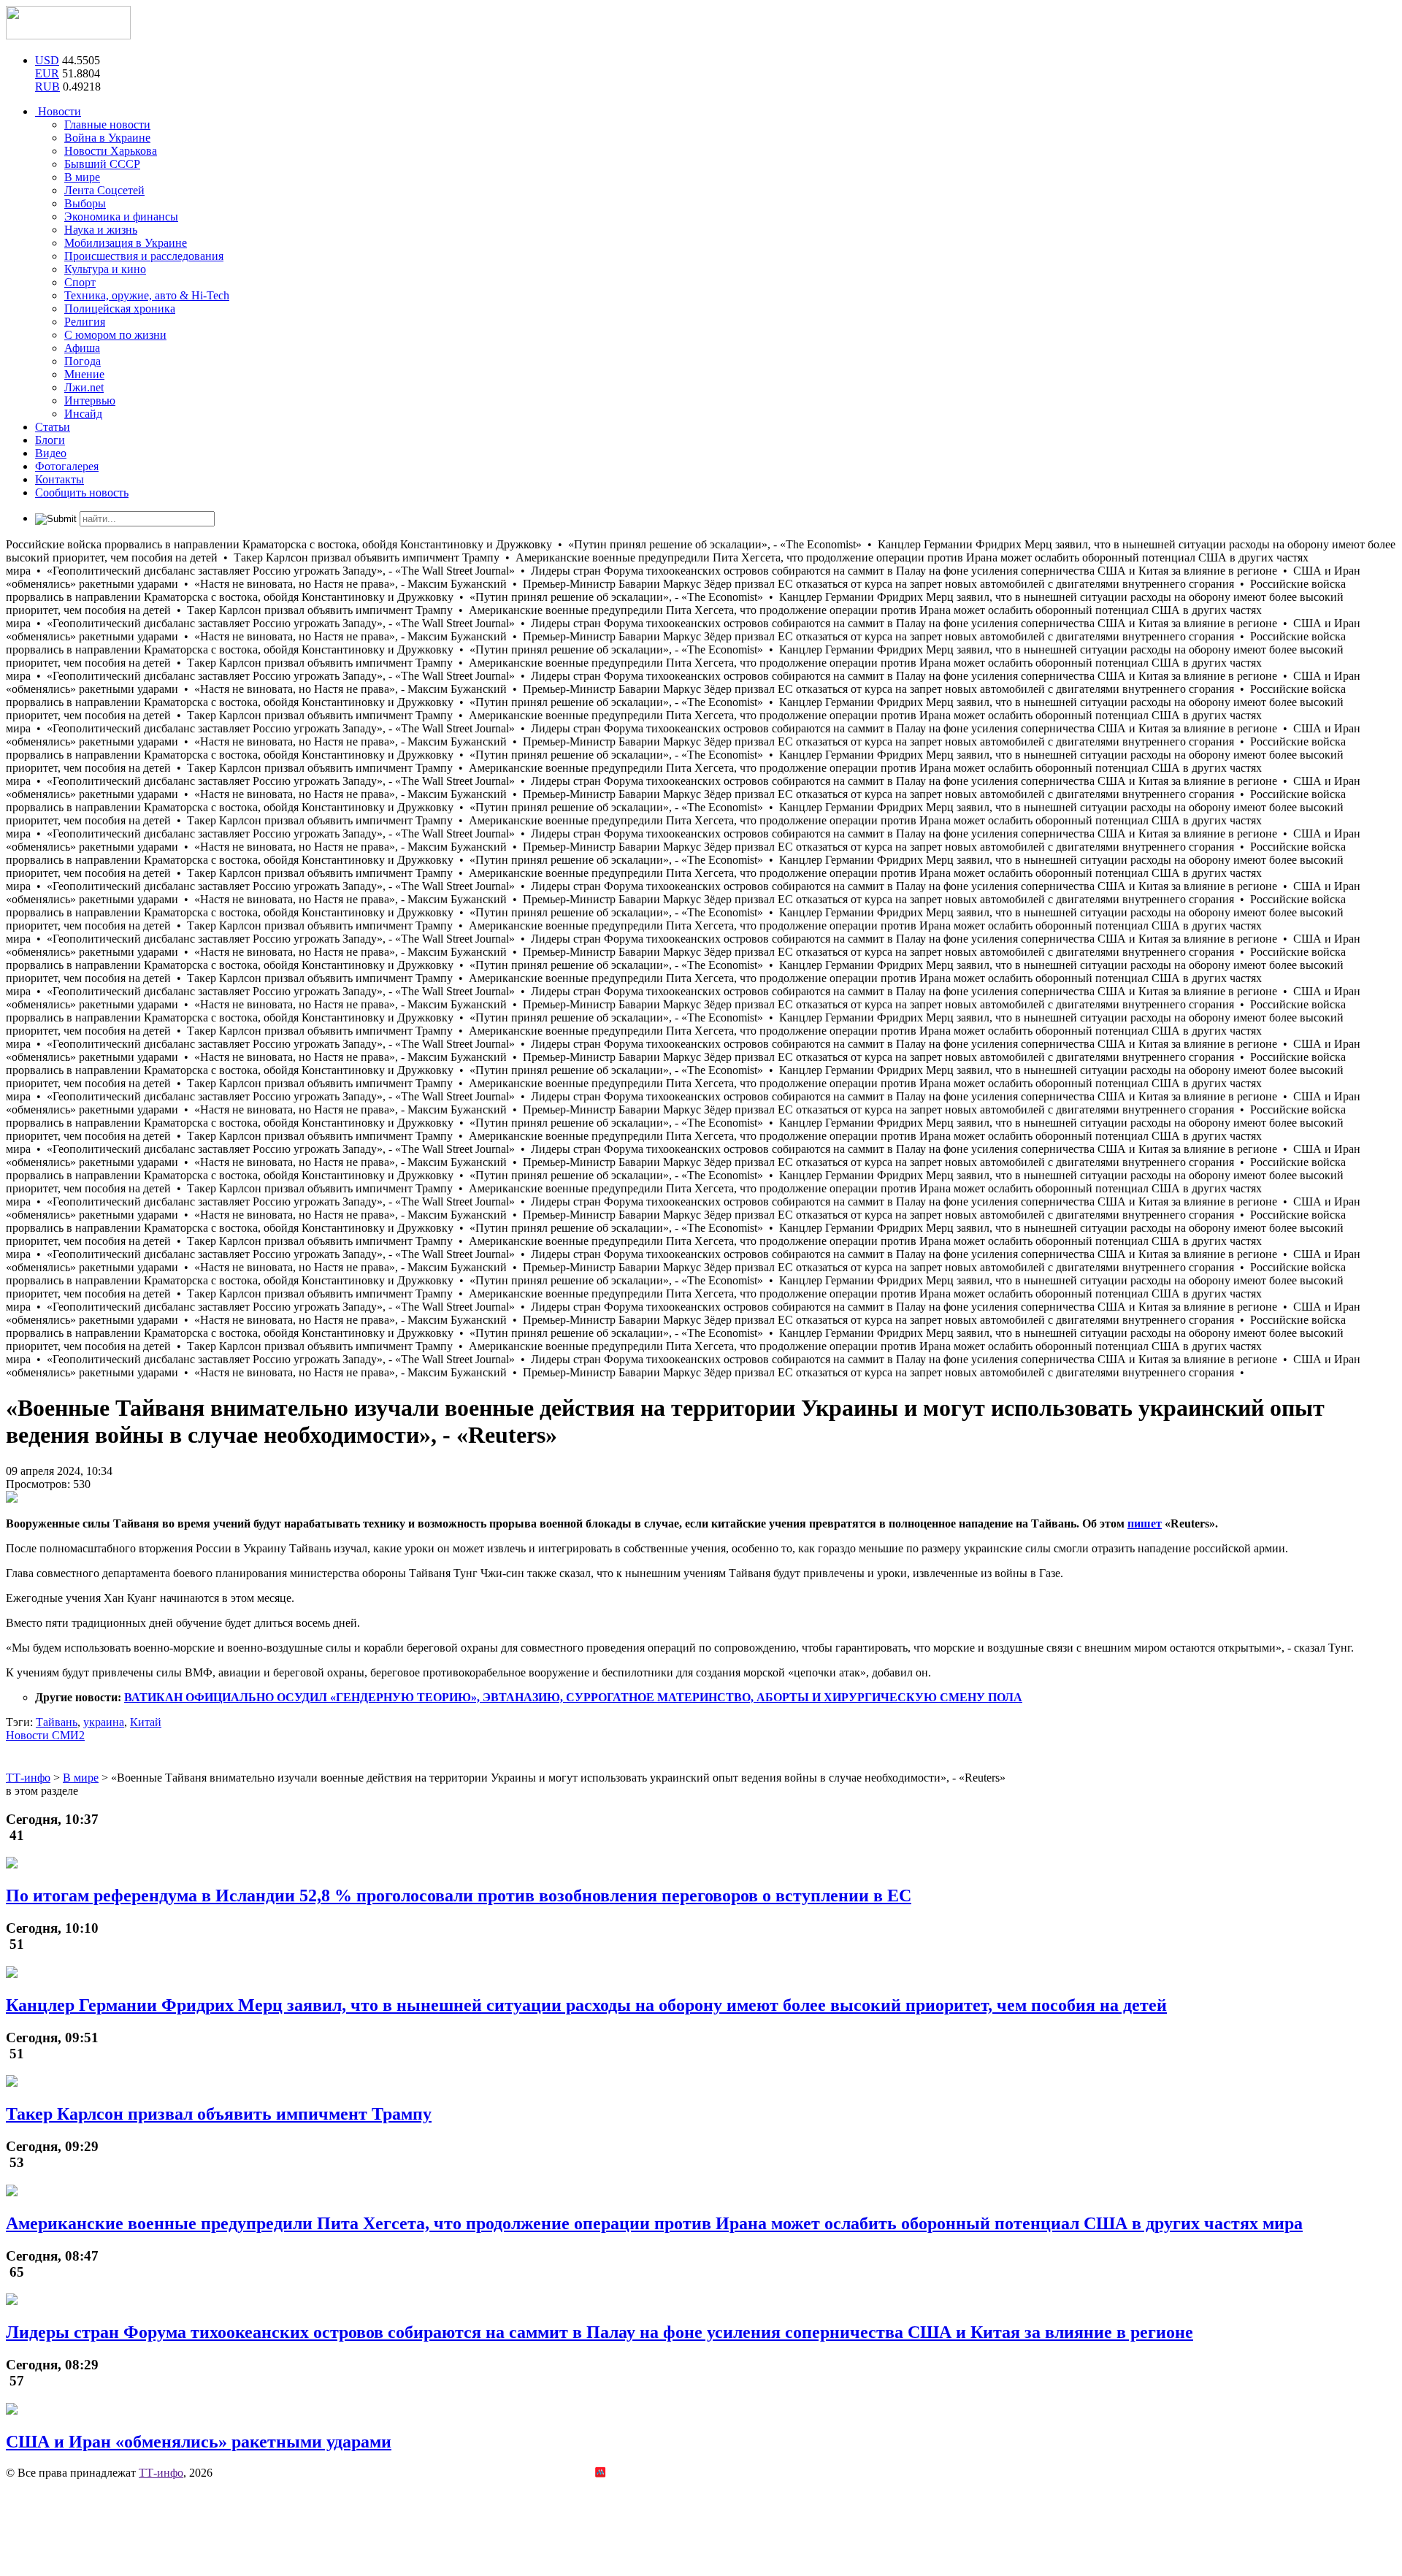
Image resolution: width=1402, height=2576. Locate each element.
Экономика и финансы (121, 216)
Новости (58, 111)
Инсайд (83, 414)
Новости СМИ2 (45, 1735)
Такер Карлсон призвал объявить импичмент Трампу (219, 2114)
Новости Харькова (111, 151)
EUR (47, 73)
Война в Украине (107, 138)
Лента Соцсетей (104, 190)
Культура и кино (105, 269)
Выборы (85, 203)
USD (47, 60)
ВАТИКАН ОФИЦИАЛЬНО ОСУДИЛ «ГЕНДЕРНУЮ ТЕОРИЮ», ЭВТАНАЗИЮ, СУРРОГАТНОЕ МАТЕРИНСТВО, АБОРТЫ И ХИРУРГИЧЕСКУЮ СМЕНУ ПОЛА (573, 1697)
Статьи (53, 427)
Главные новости (107, 124)
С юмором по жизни (115, 335)
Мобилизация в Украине (126, 243)
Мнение (84, 374)
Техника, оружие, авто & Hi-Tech (147, 295)
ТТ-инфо (161, 2473)
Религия (85, 322)
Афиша (82, 348)
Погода (83, 361)
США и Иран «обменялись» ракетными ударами (199, 2442)
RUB (47, 87)
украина (104, 1722)
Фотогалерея (67, 466)
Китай (146, 1722)
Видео (51, 453)
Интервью (90, 400)
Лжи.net (84, 387)
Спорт (80, 282)
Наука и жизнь (101, 230)
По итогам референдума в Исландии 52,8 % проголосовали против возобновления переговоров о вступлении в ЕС (459, 1895)
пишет (1145, 1523)
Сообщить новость (82, 492)
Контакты (60, 479)
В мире (82, 177)
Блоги (50, 440)
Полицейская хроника (120, 308)
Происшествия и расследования (144, 256)
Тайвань (57, 1722)
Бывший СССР (102, 164)
